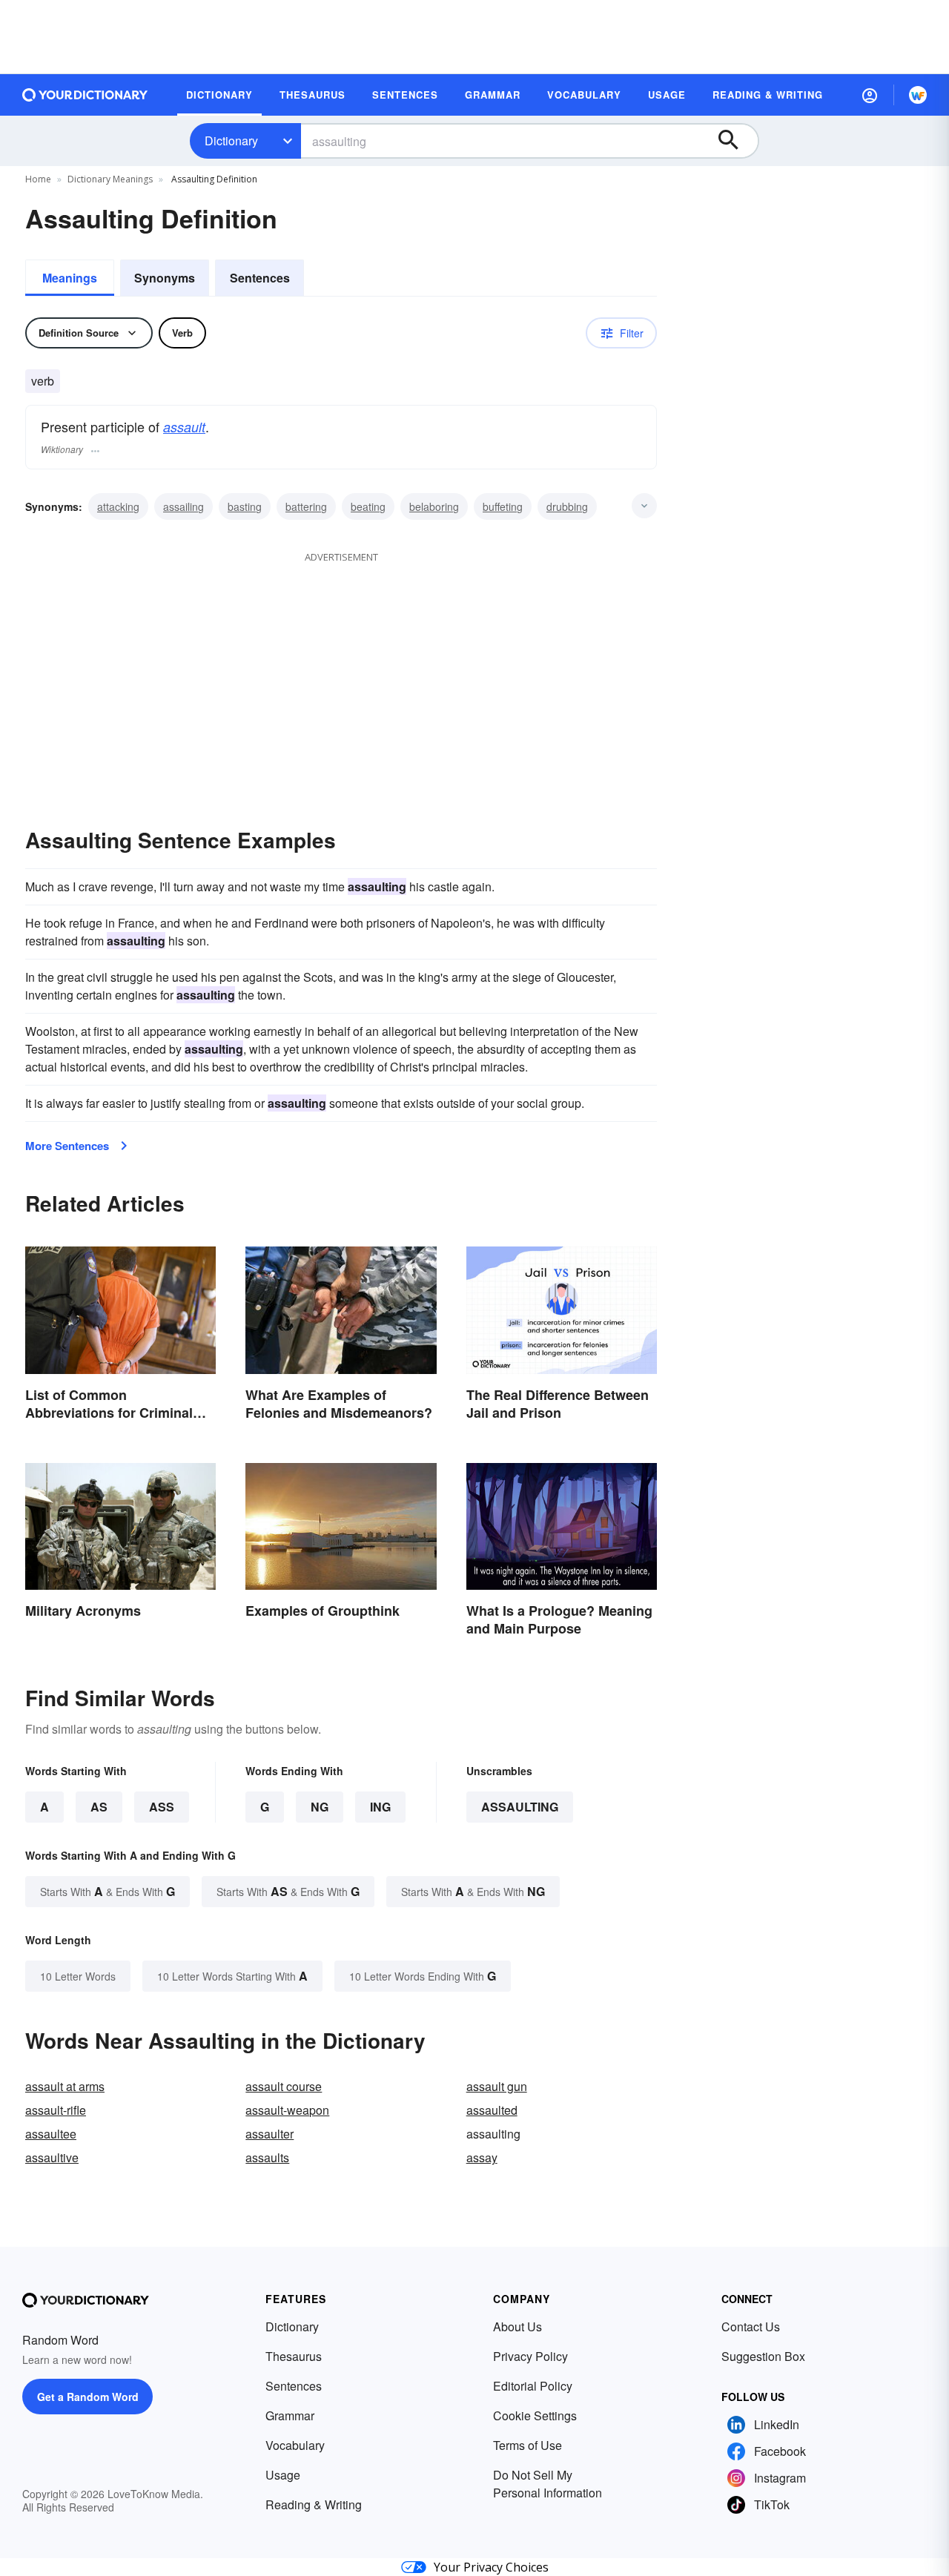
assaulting (520, 1807)
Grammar (290, 2415)
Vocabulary (295, 2445)
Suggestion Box (763, 2356)
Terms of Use (528, 2445)
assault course (284, 2086)
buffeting (503, 506)
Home (38, 179)
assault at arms (65, 2086)
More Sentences (67, 1146)
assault (184, 427)
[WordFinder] (918, 95)
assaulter (270, 2134)
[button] (870, 95)
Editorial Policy (533, 2386)
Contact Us (751, 2326)
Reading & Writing (314, 2504)
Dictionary (231, 141)
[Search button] (735, 141)
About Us (518, 2326)
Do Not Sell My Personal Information (548, 2484)
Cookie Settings (535, 2415)
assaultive (52, 2157)
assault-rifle (56, 2110)
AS (99, 1807)
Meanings (70, 278)
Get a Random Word (88, 2397)
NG (320, 1807)
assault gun (497, 2086)
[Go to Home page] (85, 95)
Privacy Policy (530, 2356)
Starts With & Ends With (108, 1891)
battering (306, 506)
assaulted (492, 2110)
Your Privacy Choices (491, 2567)
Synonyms (165, 278)
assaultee (51, 2134)
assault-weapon (287, 2110)
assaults (267, 2157)
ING (380, 1807)
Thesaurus (294, 2356)
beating (368, 506)
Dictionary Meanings (110, 179)
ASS (162, 1807)
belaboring (434, 506)
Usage (283, 2475)
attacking (118, 506)
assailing (183, 506)
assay (482, 2157)
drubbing (567, 506)
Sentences (260, 278)
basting (245, 506)
